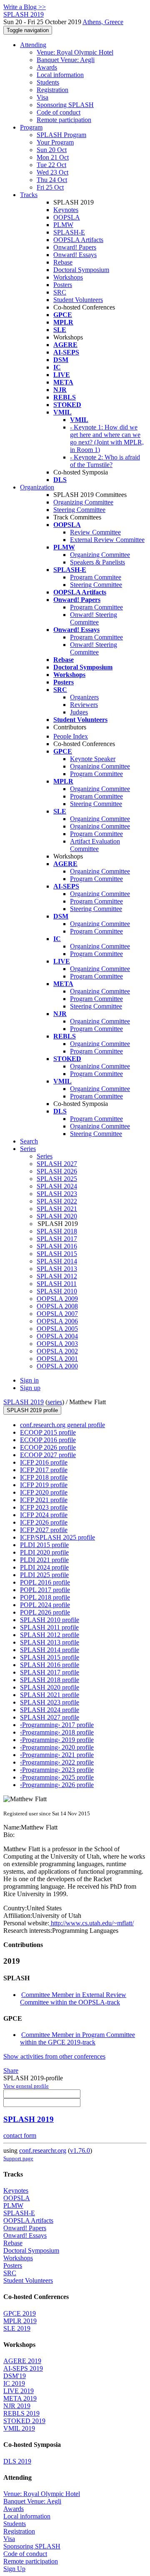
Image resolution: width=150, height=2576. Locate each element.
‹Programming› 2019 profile (57, 1740)
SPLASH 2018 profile (50, 1680)
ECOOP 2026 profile (48, 1447)
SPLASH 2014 (57, 1261)
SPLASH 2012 (57, 1276)
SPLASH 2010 (57, 1291)
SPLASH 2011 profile (49, 1627)
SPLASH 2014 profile (50, 1650)
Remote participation (64, 120)
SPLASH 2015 (57, 1254)
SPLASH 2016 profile (50, 1665)
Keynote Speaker (93, 759)
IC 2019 (14, 2383)
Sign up (30, 1388)
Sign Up (14, 2569)
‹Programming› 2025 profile (57, 1777)
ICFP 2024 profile (44, 1515)
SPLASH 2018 (57, 1231)
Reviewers (84, 705)
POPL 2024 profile (45, 1605)
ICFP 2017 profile (44, 1470)
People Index (71, 736)
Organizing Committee (83, 502)
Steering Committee (79, 510)
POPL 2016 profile (45, 1582)
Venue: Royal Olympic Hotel (75, 52)
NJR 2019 (17, 2406)
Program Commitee (96, 577)
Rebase (63, 262)
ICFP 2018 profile (44, 1477)
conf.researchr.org (43, 2150)
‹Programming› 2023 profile (57, 1770)
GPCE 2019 (20, 2313)
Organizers (84, 697)
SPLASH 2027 (57, 1164)
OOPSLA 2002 (57, 1351)
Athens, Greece (103, 22)
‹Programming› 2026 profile (57, 1785)
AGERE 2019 (22, 2361)
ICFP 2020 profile (44, 1492)
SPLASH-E (69, 232)
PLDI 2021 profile (44, 1560)
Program (31, 127)
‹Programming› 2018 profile (57, 1732)
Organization (37, 487)
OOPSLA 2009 (57, 1299)
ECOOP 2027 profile (48, 1455)
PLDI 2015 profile (44, 1545)
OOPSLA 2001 (57, 1359)
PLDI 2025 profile (44, 1575)
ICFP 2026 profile (44, 1522)
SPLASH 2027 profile (50, 1717)
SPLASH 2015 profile (50, 1657)
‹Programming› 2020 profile (57, 1747)
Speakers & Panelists (97, 562)
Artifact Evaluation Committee (95, 845)
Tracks (29, 195)
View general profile (26, 2086)
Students (48, 82)
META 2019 (20, 2398)
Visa (42, 97)
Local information (60, 75)
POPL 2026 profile (45, 1612)
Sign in (29, 1380)
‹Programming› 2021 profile (57, 1755)
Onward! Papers (75, 247)
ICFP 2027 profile (44, 1530)
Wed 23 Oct (52, 172)
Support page (18, 2158)
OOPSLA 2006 (57, 1321)
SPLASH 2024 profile (50, 1710)
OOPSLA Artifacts (78, 240)
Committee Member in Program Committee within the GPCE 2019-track (77, 2038)
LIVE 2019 (19, 2391)
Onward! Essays (75, 255)
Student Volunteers (78, 300)
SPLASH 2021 (57, 1209)
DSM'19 (15, 2376)
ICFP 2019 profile (44, 1485)
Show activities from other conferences (54, 2056)
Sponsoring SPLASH (65, 105)
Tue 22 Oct (51, 165)
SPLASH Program (61, 135)
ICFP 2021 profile (44, 1500)
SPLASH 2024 (57, 1186)
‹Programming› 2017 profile (57, 1725)
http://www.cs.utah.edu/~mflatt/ (91, 1923)
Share (11, 2071)
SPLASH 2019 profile (32, 1410)
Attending (33, 45)
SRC (60, 292)
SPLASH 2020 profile (50, 1687)
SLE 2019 (17, 2328)
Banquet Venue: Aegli (66, 60)
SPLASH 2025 (57, 1179)
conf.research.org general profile (62, 1425)
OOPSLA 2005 (57, 1329)
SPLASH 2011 (57, 1284)
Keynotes (66, 210)
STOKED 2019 (24, 2421)
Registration (52, 90)
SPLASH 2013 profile (50, 1642)
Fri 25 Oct (50, 187)
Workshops (68, 277)
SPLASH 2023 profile (50, 1702)
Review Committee (95, 532)
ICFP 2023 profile (44, 1507)
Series (45, 1156)
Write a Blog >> (25, 7)
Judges (79, 712)
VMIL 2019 (19, 2428)
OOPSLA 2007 (57, 1314)
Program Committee (96, 607)
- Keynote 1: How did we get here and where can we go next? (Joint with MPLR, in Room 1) (107, 438)
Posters (63, 285)
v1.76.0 (80, 2150)
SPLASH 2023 (57, 1194)
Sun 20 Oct (52, 150)
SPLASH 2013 (57, 1269)
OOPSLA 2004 (57, 1336)
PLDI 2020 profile (44, 1552)
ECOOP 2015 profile (48, 1432)
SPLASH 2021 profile (50, 1695)
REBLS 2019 (21, 2413)
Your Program (55, 142)
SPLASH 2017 (57, 1239)
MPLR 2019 (20, 2321)
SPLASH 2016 (57, 1246)
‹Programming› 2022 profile (57, 1762)
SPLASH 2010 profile (50, 1620)
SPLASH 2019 (24, 1402)
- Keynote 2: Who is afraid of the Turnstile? (105, 461)
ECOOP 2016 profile (48, 1440)
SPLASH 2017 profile (50, 1672)
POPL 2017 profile (45, 1590)
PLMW (63, 225)
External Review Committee (107, 540)
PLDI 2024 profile (44, 1567)
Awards (47, 67)
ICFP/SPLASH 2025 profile (57, 1537)
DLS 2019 (17, 2461)
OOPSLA (67, 217)
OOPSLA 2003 (57, 1344)
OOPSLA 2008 (57, 1306)
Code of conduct (59, 112)
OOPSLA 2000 (57, 1366)
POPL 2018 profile (45, 1597)
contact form (20, 2135)
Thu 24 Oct (52, 180)
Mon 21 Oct (53, 157)
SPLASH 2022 (57, 1201)
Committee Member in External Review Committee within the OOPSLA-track (73, 1998)
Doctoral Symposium (81, 270)
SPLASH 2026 (57, 1171)
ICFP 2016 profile (44, 1462)
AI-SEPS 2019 (23, 2368)
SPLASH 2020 (57, 1216)
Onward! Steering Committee (94, 618)
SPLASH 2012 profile (50, 1635)
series (55, 1402)
